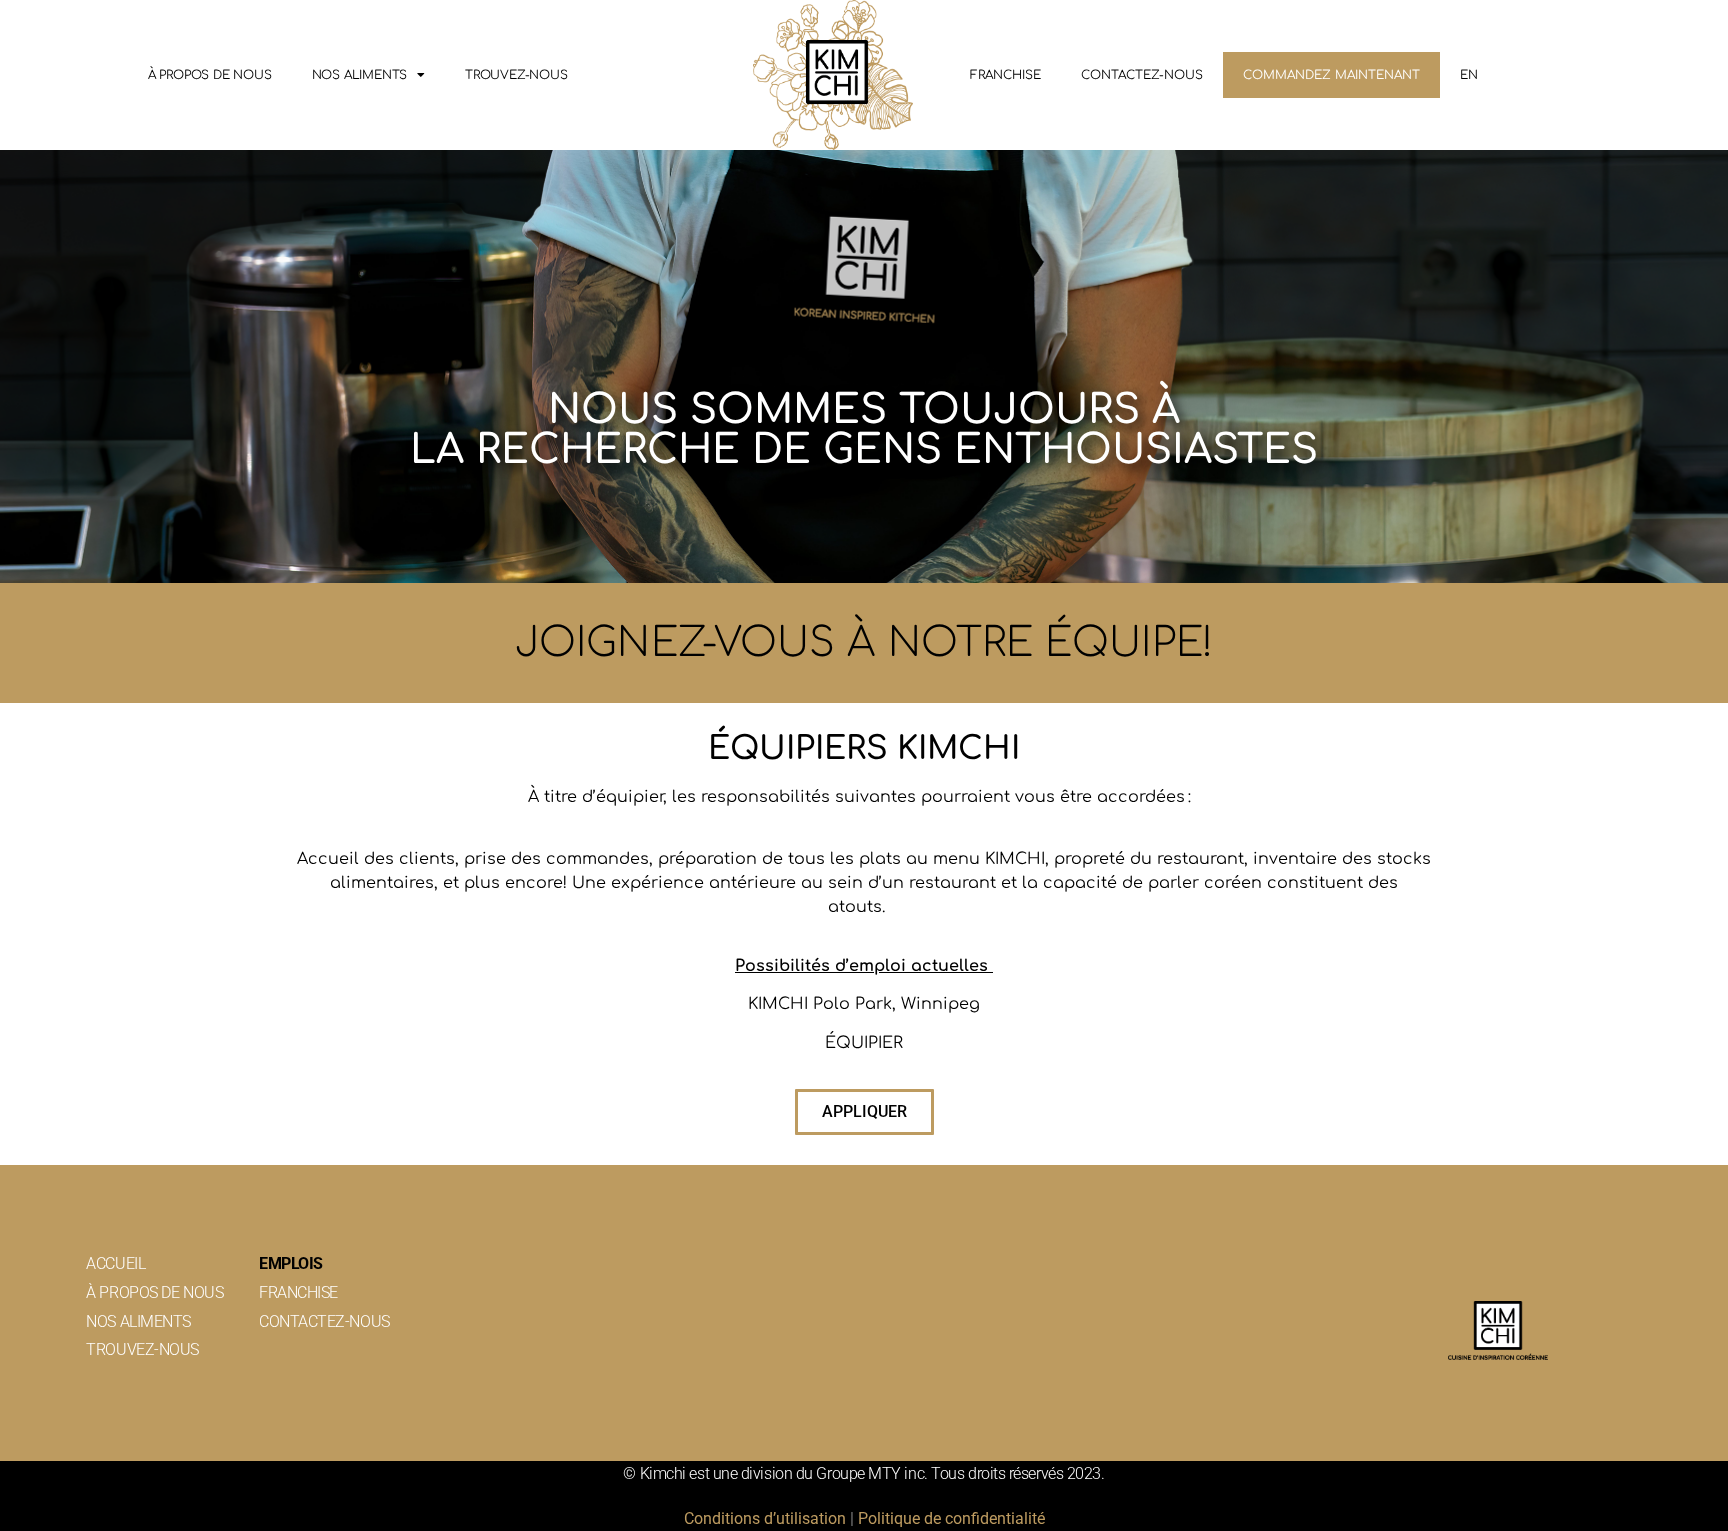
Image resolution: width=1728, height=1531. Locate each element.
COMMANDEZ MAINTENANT (1331, 75)
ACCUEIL (115, 1263)
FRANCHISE (1005, 75)
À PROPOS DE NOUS (210, 75)
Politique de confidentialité (951, 1518)
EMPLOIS (291, 1263)
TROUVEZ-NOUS (516, 75)
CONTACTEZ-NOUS (1142, 75)
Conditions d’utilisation (765, 1518)
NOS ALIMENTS (360, 75)
